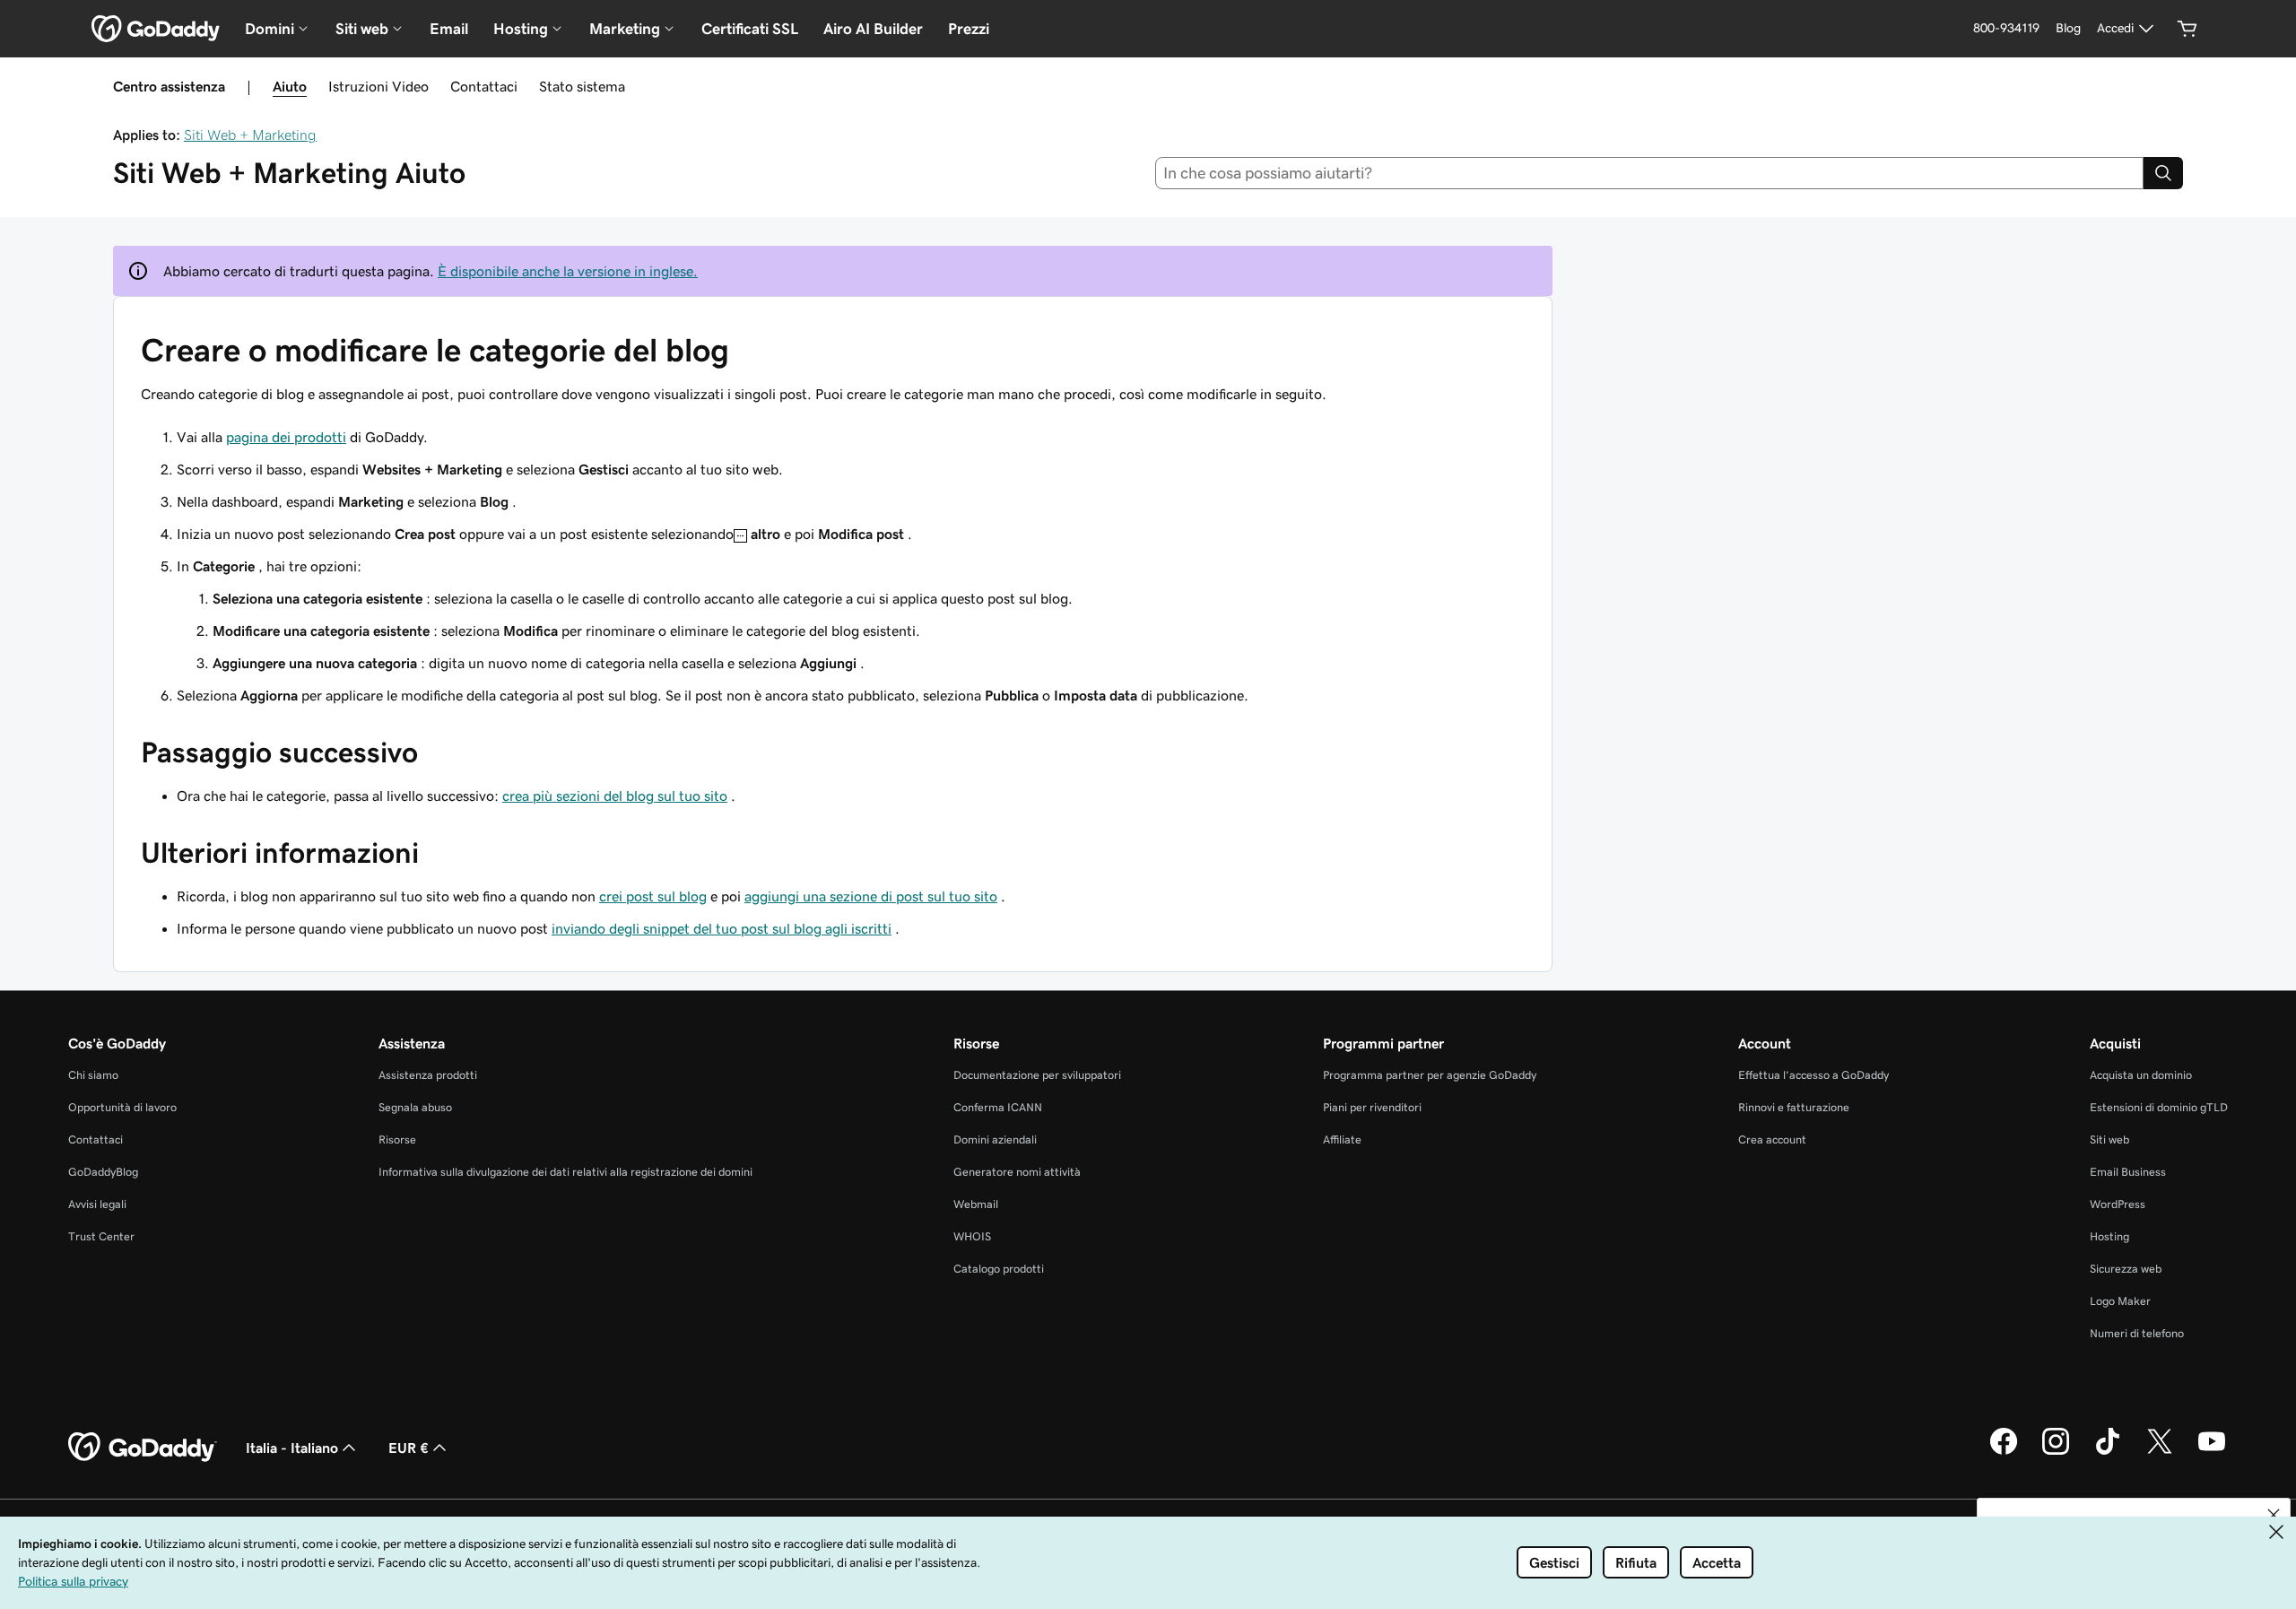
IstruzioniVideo (378, 86)
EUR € (409, 1448)
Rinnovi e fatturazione (1794, 1107)
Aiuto (290, 86)
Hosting (2109, 1236)
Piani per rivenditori (1372, 1107)
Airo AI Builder (873, 29)
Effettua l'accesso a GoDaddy (1813, 1075)
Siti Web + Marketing (250, 135)
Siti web (2109, 1139)
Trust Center (101, 1236)
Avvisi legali (97, 1204)
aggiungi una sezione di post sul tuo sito (871, 896)
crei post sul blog (653, 896)
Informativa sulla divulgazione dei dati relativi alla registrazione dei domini (565, 1172)
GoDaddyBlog (103, 1172)
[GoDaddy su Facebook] (2004, 1452)
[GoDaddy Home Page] (143, 1448)
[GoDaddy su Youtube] (2212, 1452)
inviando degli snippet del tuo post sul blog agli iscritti (722, 928)
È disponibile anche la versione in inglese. (568, 271)
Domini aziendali (995, 1139)
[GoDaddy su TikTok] (2108, 1452)
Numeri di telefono (2137, 1333)
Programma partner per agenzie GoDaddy (1430, 1075)
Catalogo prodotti (999, 1269)
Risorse (397, 1139)
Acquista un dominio (2141, 1075)
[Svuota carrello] (2187, 29)
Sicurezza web (2126, 1269)
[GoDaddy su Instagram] (2056, 1452)
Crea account (1772, 1139)
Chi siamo (93, 1075)
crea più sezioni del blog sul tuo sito (615, 796)
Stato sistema (582, 86)
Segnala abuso (415, 1107)
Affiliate (1342, 1139)
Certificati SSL (750, 29)
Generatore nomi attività (1017, 1172)
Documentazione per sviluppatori (1037, 1075)
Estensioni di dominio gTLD (2159, 1107)
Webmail (976, 1204)
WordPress (2118, 1204)
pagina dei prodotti (286, 437)
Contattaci (484, 86)
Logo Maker (2120, 1301)
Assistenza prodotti (428, 1075)
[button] (2274, 1515)
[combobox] (1650, 173)
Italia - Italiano (292, 1448)
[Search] (2163, 173)
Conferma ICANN (998, 1107)
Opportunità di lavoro (122, 1107)
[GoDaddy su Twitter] (2160, 1452)
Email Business (2128, 1172)
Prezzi (969, 29)
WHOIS (972, 1236)
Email (449, 29)
